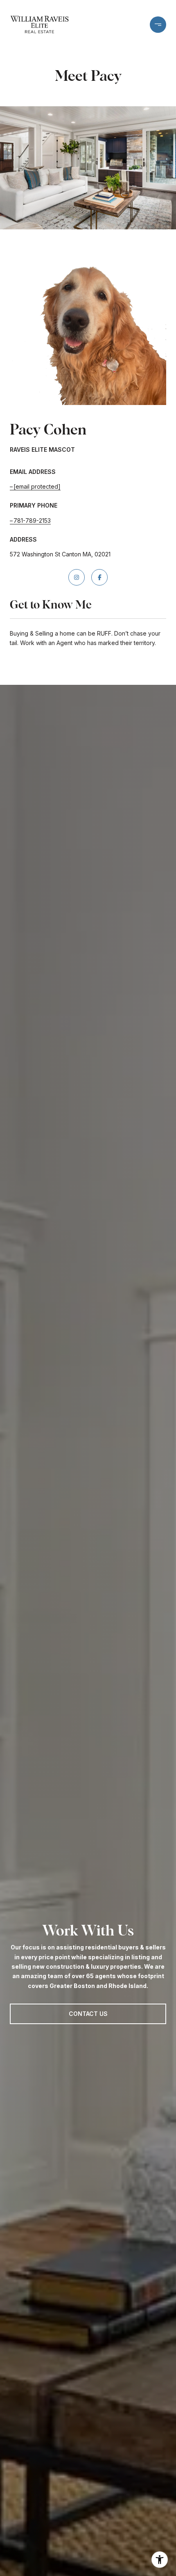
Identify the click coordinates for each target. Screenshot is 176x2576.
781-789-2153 (32, 520)
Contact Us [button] (88, 2014)
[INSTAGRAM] (77, 577)
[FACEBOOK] (99, 577)
